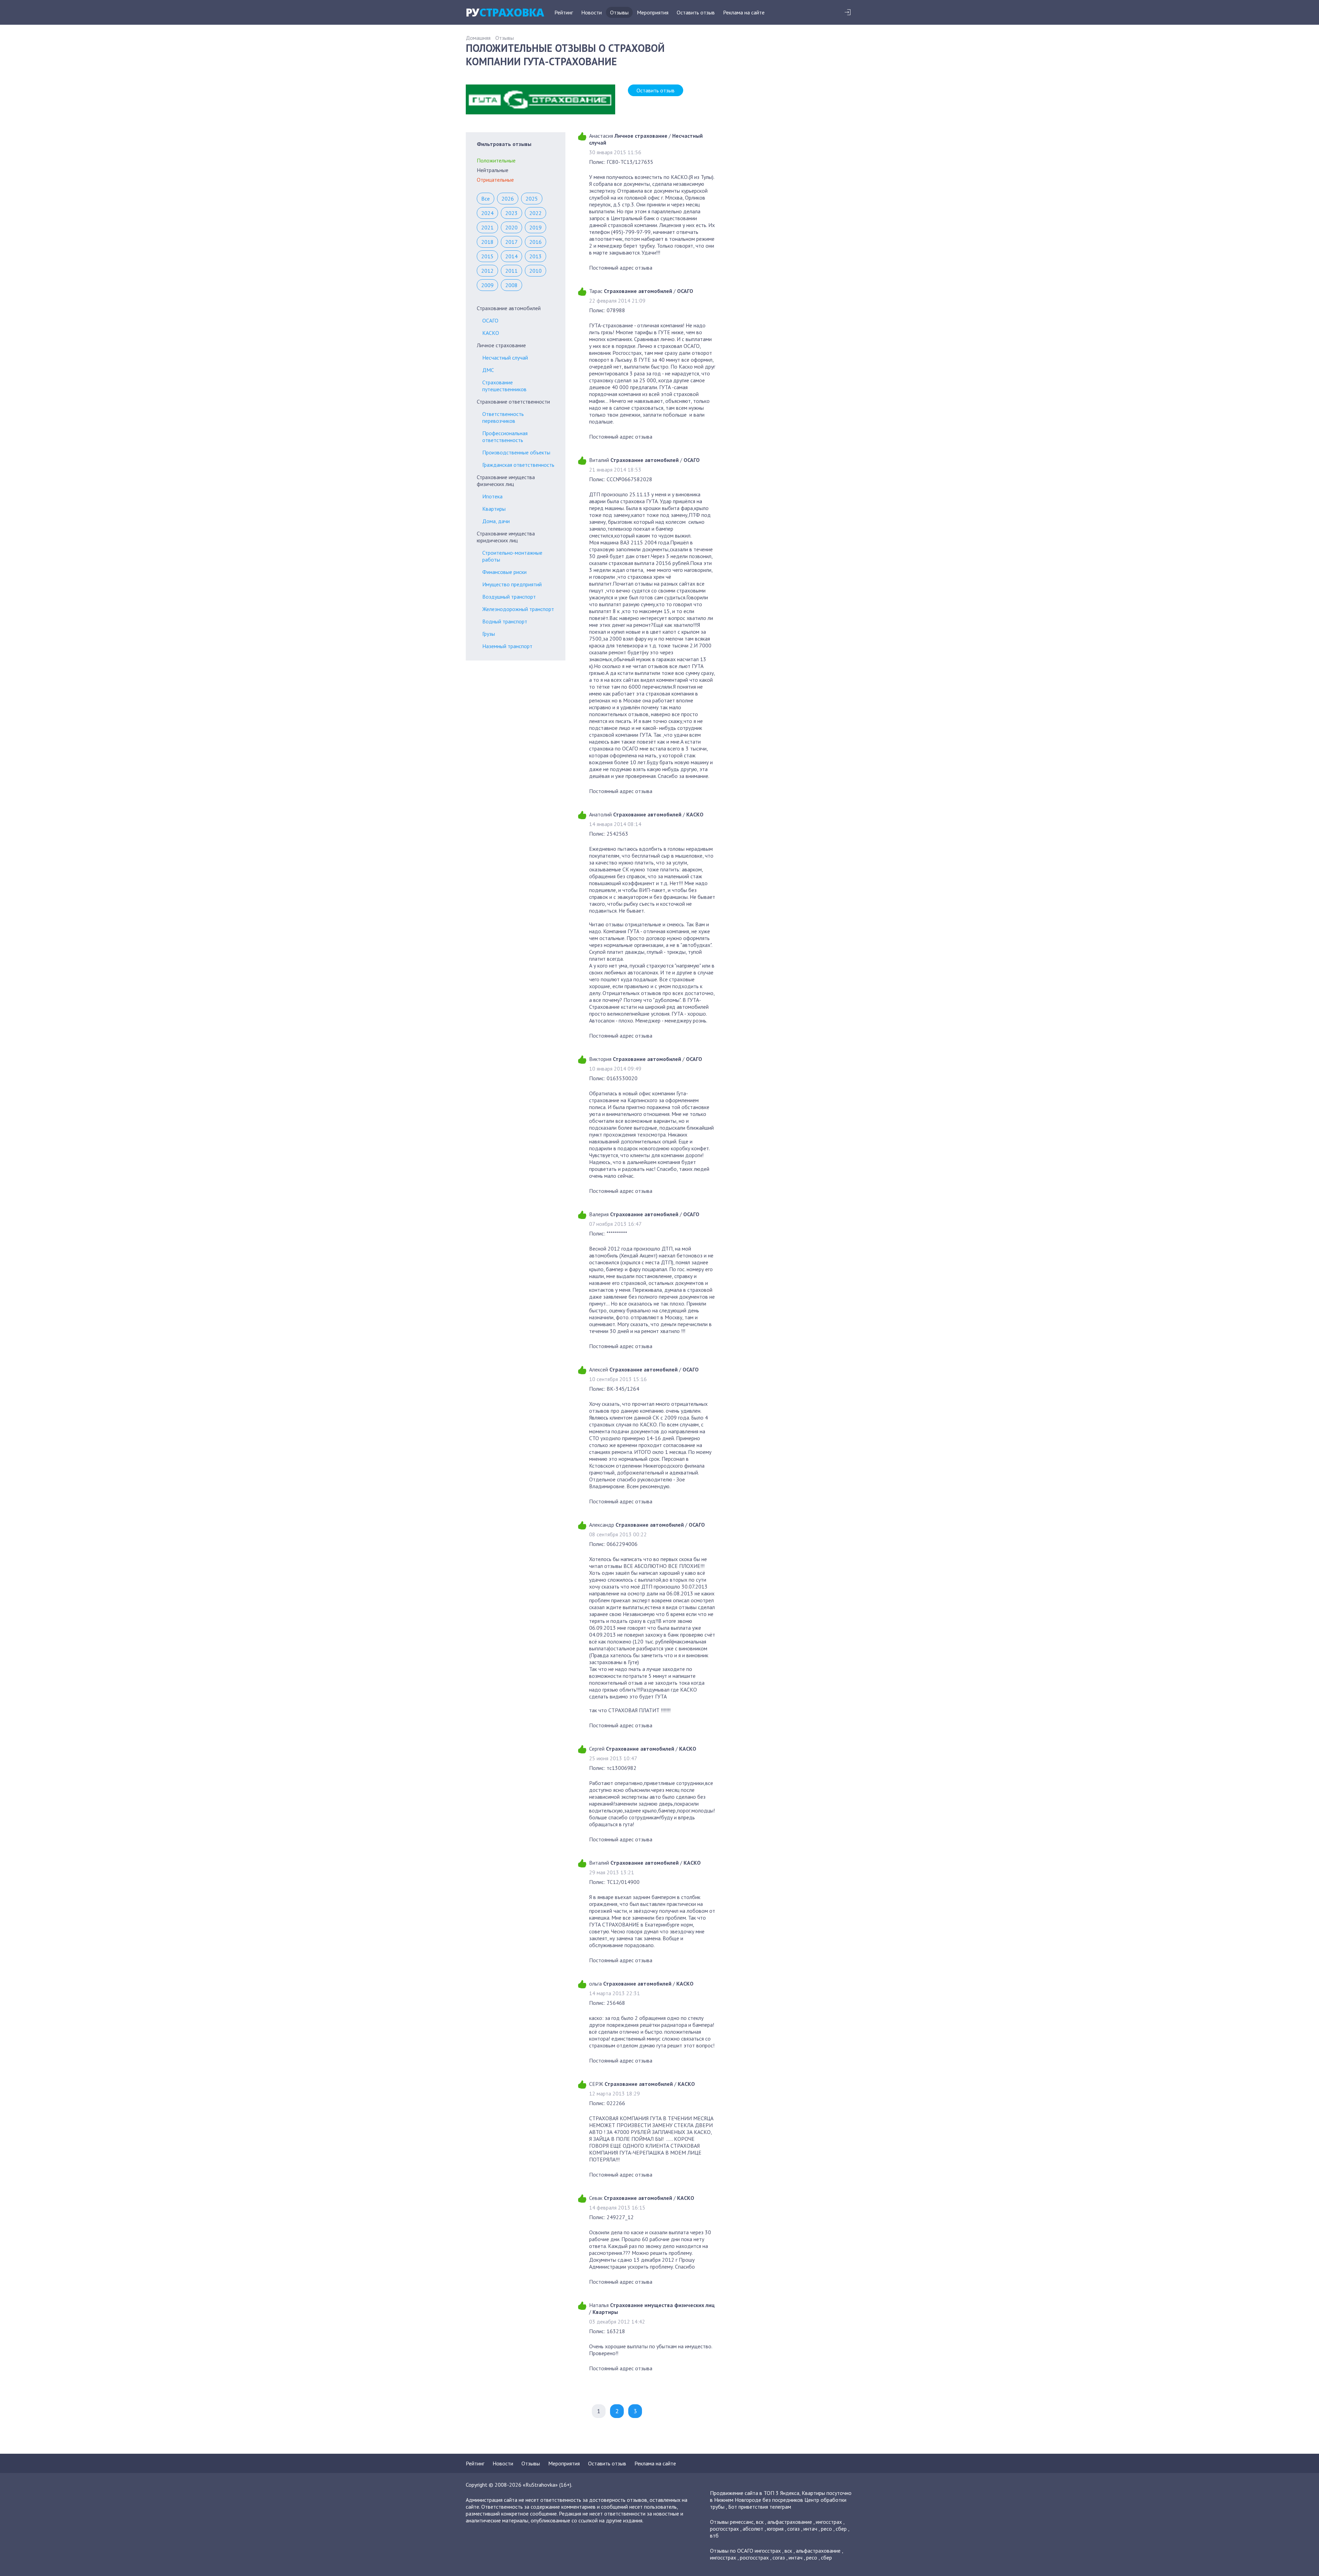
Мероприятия (653, 12)
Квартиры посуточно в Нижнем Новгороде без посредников (781, 2496)
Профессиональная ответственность (505, 437)
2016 (536, 242)
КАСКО (491, 333)
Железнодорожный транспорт (518, 609)
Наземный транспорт (507, 646)
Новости (591, 12)
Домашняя (478, 38)
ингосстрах (829, 2522)
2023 (511, 213)
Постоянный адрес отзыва (621, 268)
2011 (511, 271)
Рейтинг (564, 12)
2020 (511, 227)
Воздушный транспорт (509, 597)
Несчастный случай (505, 358)
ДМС (488, 370)
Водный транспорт (505, 621)
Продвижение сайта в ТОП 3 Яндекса (755, 2493)
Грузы (489, 634)
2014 (511, 256)
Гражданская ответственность (518, 465)
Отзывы (619, 12)
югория (775, 2529)
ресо (826, 2529)
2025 (532, 199)
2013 (536, 256)
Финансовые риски (504, 572)
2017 (511, 242)
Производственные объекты (516, 452)
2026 (508, 199)
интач (810, 2529)
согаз (793, 2529)
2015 (487, 256)
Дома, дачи (496, 521)
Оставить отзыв (696, 12)
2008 (511, 285)
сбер (841, 2529)
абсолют (753, 2529)
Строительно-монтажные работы (512, 556)
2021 (487, 227)
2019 (536, 227)
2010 (536, 271)
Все (486, 199)
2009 (487, 285)
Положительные (496, 160)
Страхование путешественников (504, 386)
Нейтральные (493, 170)
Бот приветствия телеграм (760, 2507)
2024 (487, 213)
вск (760, 2522)
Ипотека (492, 496)
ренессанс (742, 2522)
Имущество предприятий (512, 584)
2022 (536, 213)
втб (714, 2535)
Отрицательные (495, 180)
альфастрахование (790, 2522)
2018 (487, 242)
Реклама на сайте (744, 12)
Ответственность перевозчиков (503, 417)
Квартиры (494, 509)
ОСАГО (490, 320)
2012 (487, 271)
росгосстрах (724, 2529)
